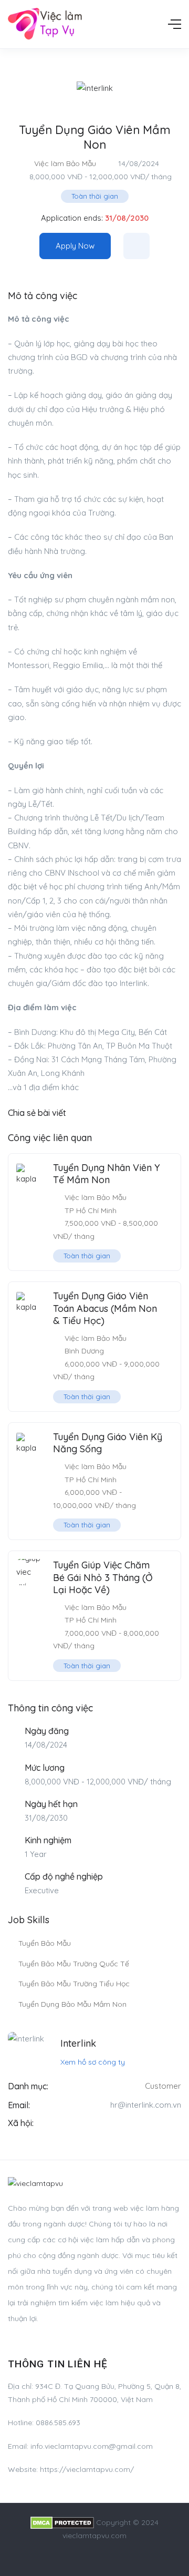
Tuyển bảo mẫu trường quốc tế (74, 1964)
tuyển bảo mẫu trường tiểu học (74, 1984)
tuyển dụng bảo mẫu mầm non (72, 2004)
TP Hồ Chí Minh (91, 1210)
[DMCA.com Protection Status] (62, 2522)
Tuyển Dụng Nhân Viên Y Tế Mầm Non (107, 1174)
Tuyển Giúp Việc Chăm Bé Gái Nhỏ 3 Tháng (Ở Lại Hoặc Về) (103, 1577)
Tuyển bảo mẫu (45, 1943)
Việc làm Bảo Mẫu (65, 163)
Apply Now (75, 246)
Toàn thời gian (95, 196)
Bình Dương (84, 1351)
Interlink (78, 2043)
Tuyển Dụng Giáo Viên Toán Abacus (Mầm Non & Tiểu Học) (105, 1308)
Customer (163, 2086)
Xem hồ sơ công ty (93, 2062)
